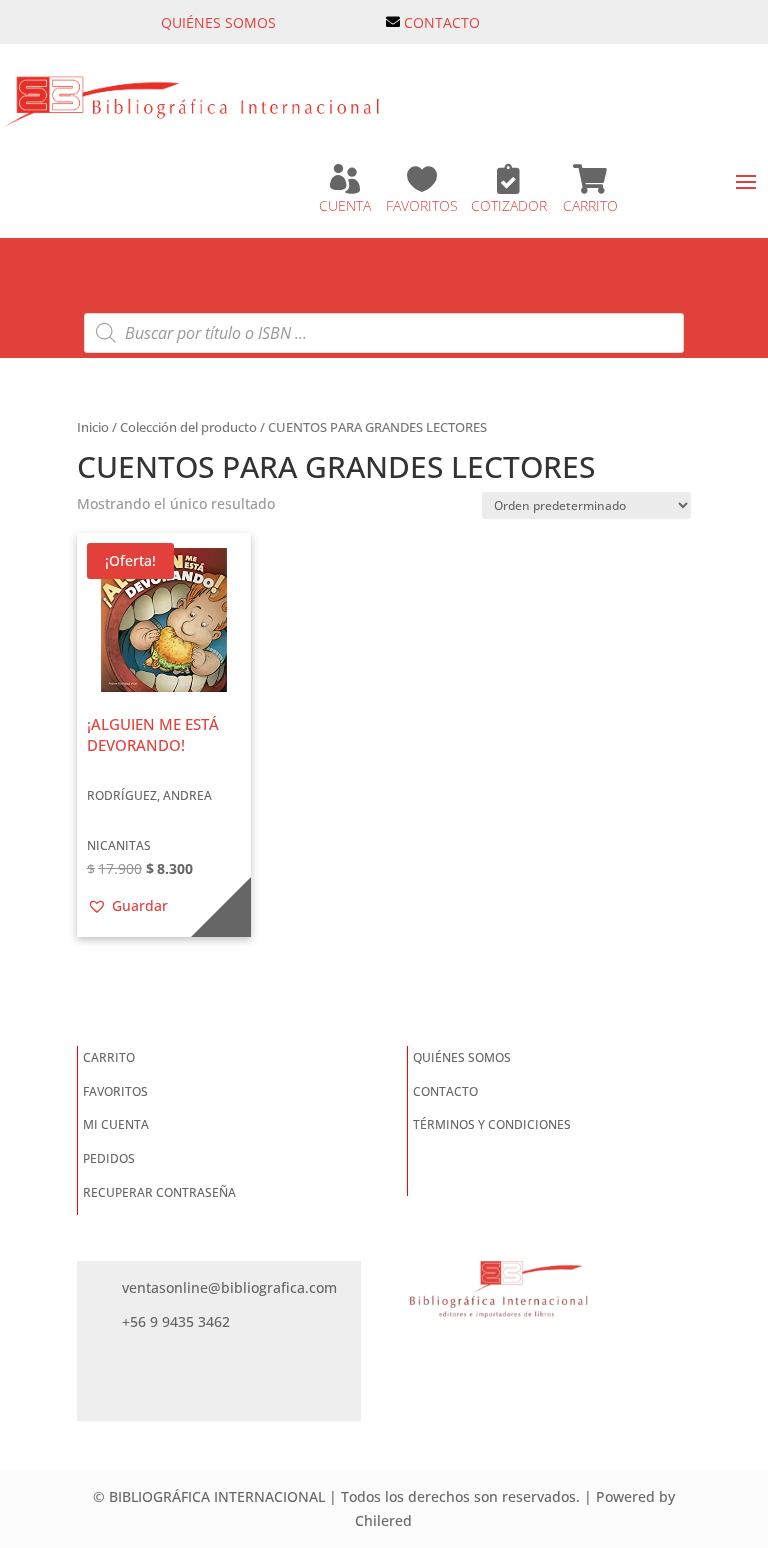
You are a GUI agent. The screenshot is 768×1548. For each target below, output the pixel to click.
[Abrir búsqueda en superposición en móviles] (384, 333)
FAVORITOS (422, 205)
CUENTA (345, 205)
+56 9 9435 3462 (176, 1321)
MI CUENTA (116, 1124)
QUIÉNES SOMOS (218, 22)
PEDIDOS (109, 1158)
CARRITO (590, 205)
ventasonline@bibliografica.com (229, 1287)
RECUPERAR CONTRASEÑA (159, 1192)
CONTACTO (442, 22)
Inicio (93, 427)
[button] (127, 906)
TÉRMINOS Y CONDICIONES (492, 1124)
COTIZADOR (509, 205)
